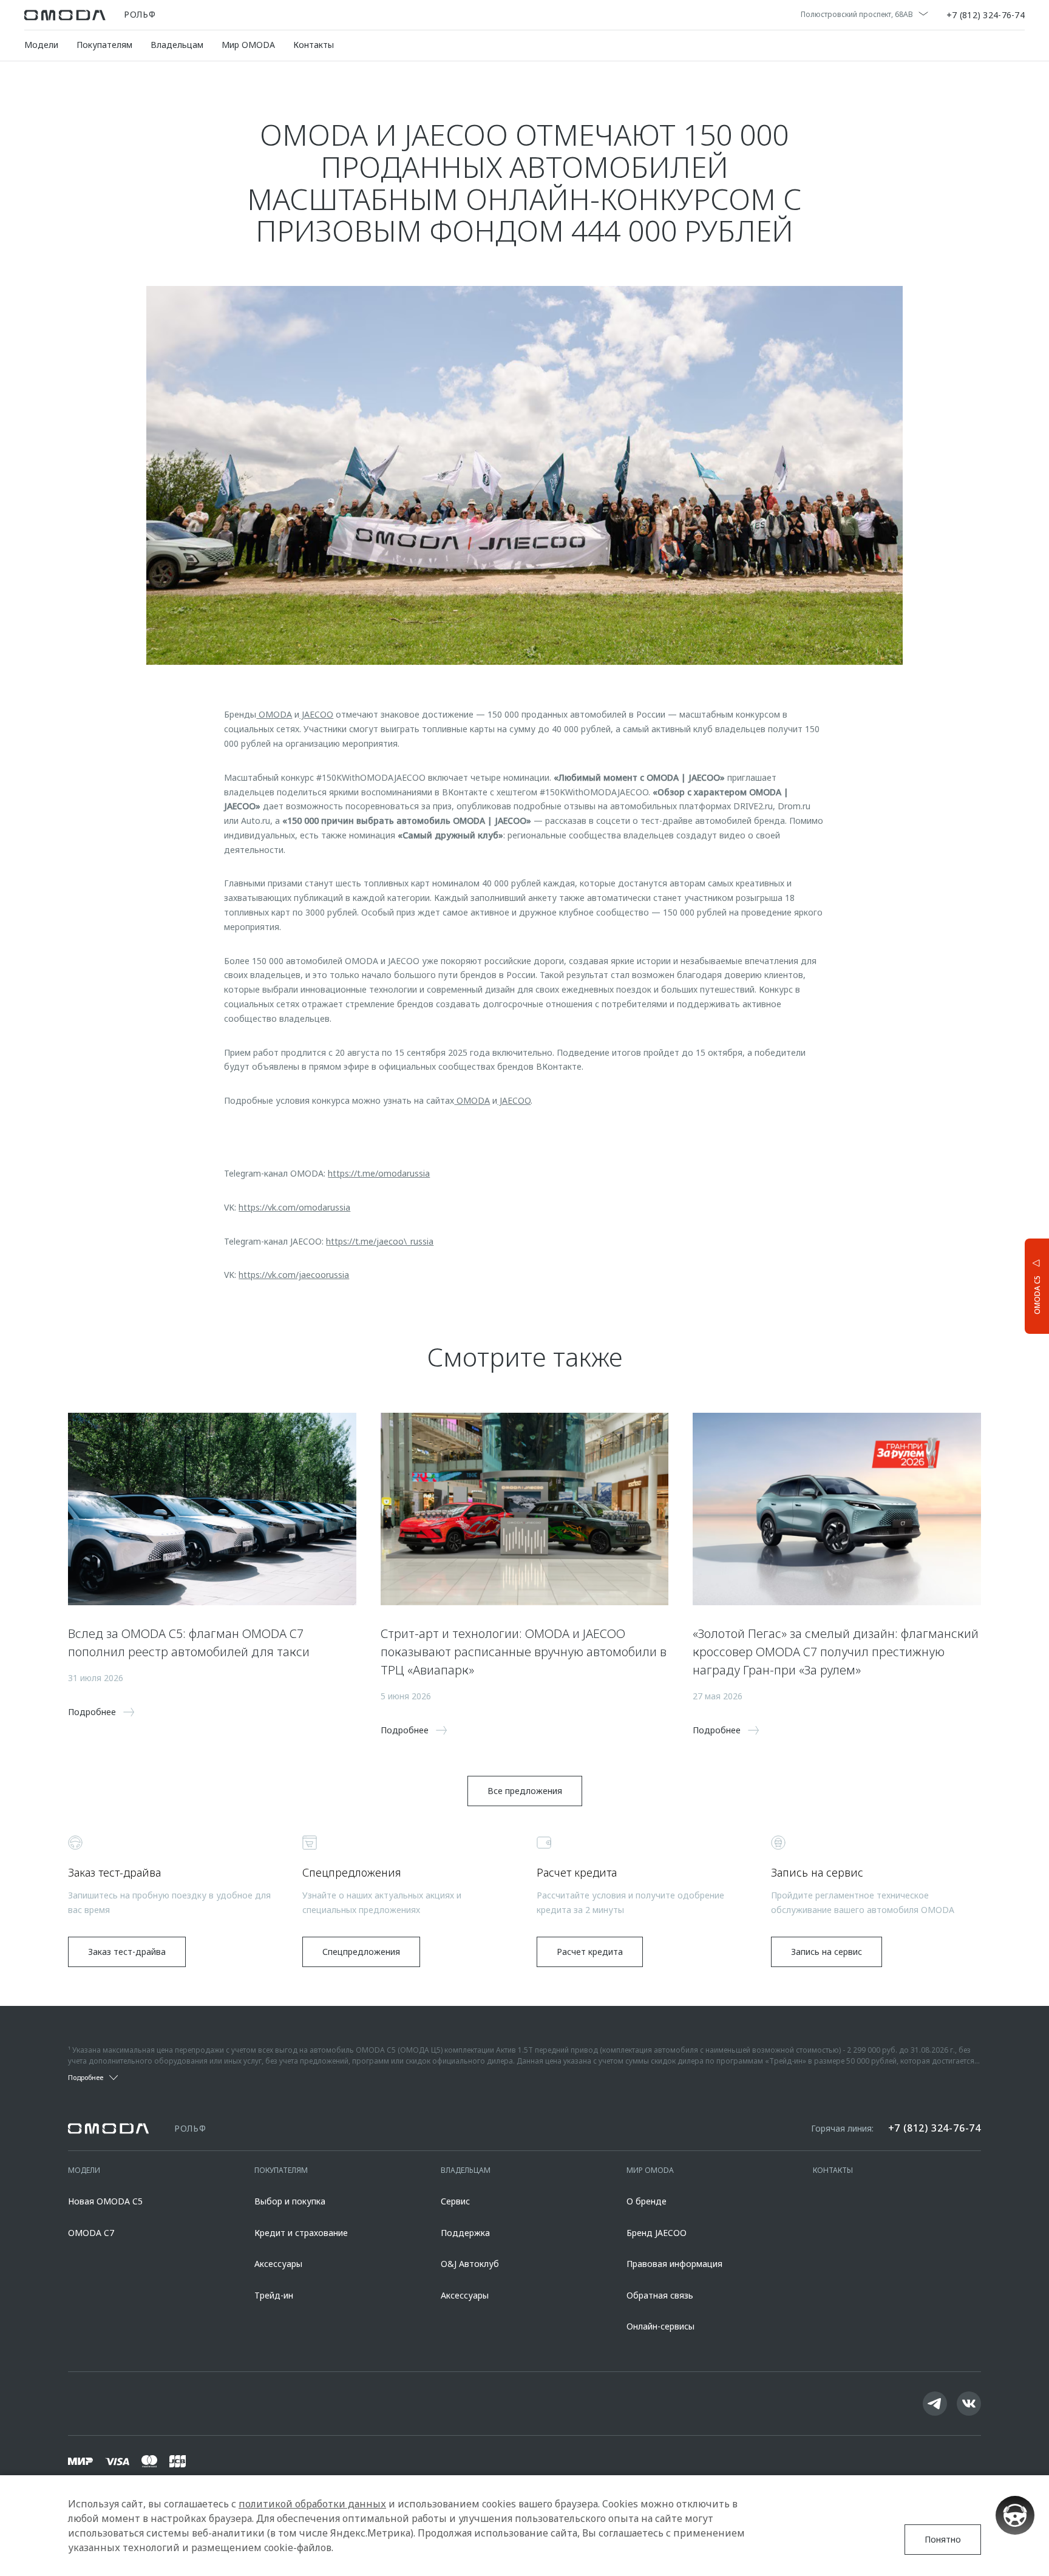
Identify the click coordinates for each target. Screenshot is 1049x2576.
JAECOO (316, 714)
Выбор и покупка (290, 2201)
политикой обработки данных (312, 2504)
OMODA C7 (91, 2233)
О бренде (647, 2201)
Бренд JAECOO (657, 2233)
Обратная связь (660, 2295)
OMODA (274, 714)
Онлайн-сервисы (660, 2326)
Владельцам (177, 45)
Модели (41, 45)
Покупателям (104, 45)
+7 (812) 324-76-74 (986, 15)
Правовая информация (674, 2264)
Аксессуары (278, 2264)
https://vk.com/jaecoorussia (294, 1275)
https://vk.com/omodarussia (294, 1207)
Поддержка (465, 2233)
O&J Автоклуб (470, 2264)
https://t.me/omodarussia (379, 1173)
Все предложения (525, 1791)
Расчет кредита (590, 1952)
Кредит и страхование (301, 2233)
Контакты (314, 45)
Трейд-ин (274, 2295)
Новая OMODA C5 (105, 2201)
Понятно (943, 2539)
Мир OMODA (248, 45)
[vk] (969, 2404)
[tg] (935, 2404)
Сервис (455, 2201)
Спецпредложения (361, 1952)
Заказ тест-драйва (127, 1952)
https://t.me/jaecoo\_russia (380, 1241)
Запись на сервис (827, 1952)
